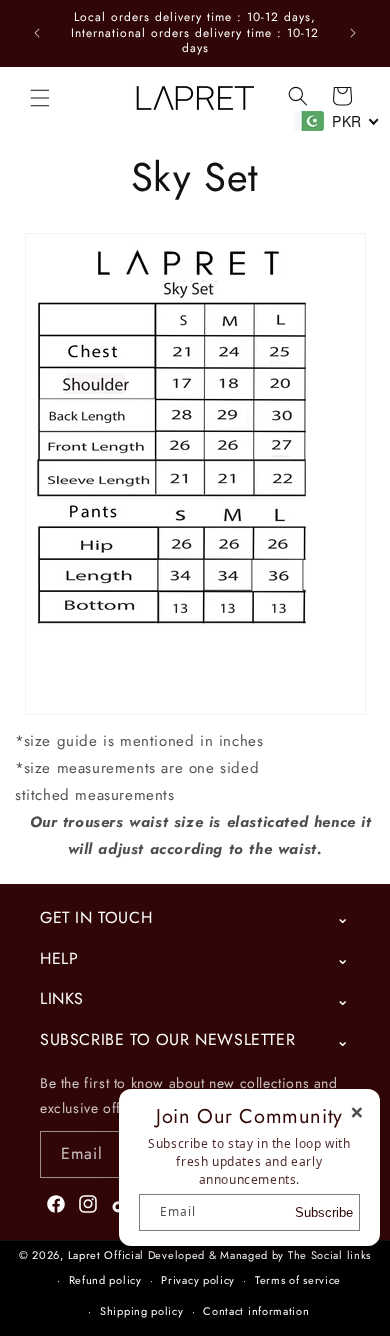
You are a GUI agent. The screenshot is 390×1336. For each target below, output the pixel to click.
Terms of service (298, 1280)
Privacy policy (198, 1280)
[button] (40, 98)
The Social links (329, 1255)
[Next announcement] (353, 33)
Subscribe (324, 1212)
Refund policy (105, 1280)
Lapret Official (106, 1255)
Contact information (256, 1311)
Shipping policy (142, 1311)
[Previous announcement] (37, 33)
